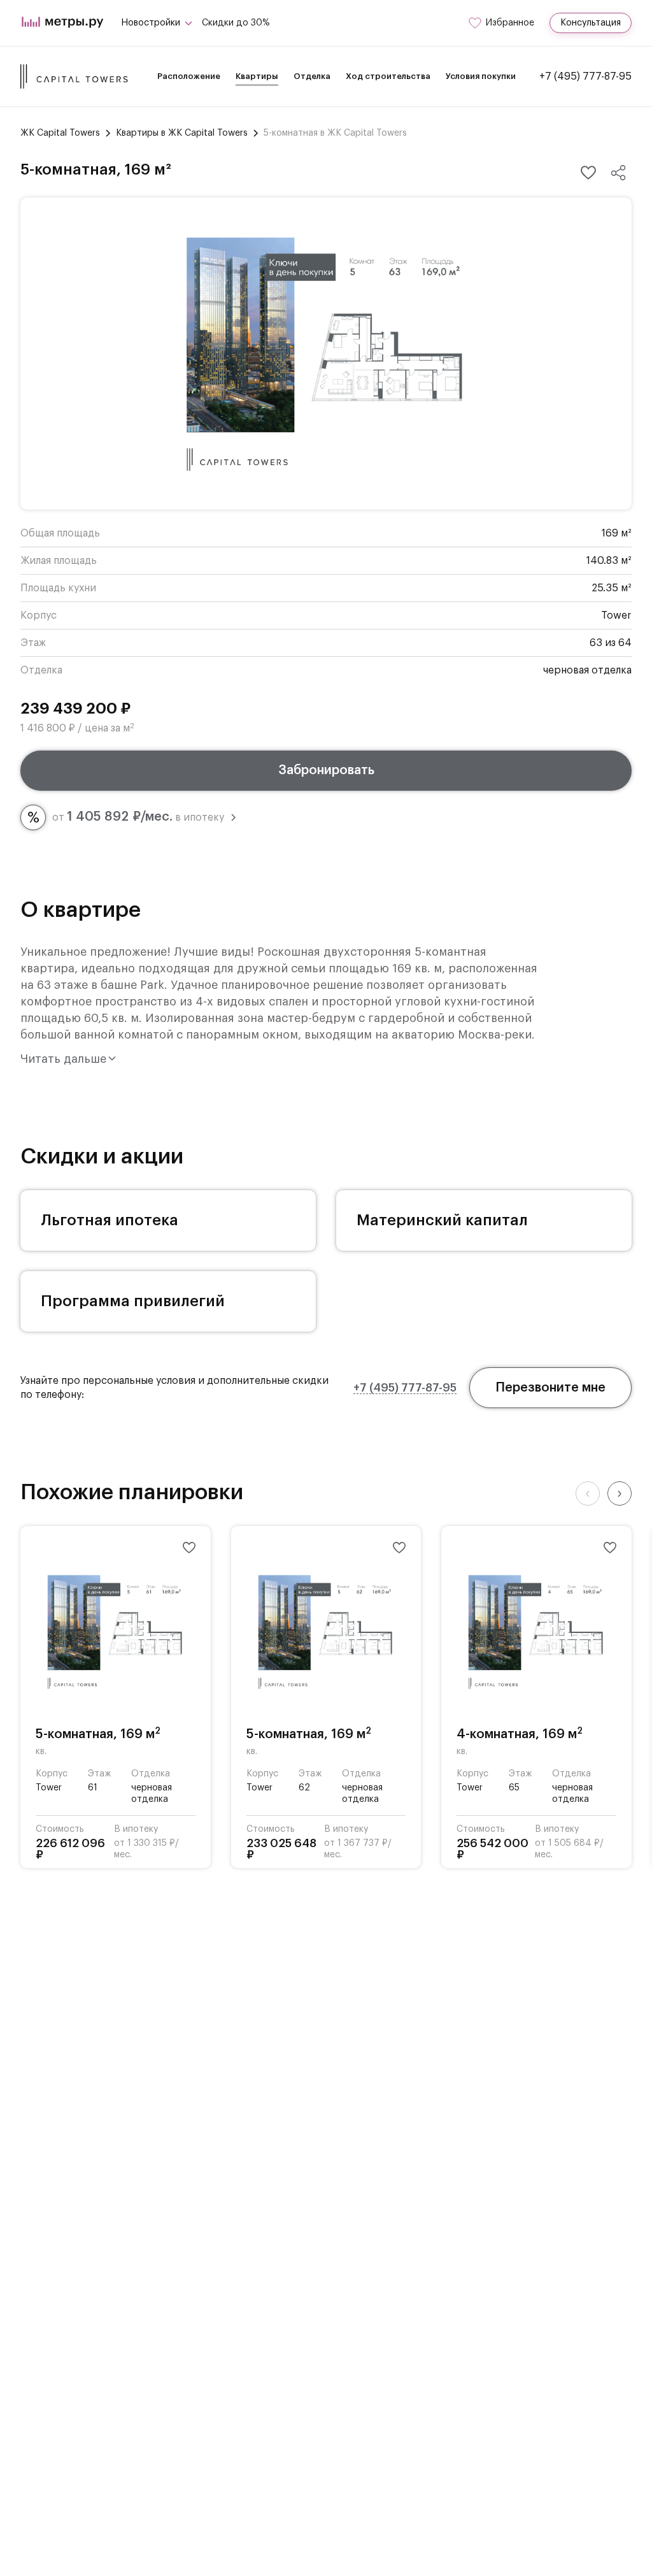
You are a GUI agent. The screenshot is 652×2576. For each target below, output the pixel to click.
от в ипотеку (138, 817)
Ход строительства (388, 76)
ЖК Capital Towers (60, 133)
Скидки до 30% (236, 23)
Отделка (312, 76)
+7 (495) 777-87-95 (585, 76)
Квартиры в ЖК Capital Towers (182, 133)
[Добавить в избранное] (588, 173)
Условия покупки (481, 76)
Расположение (189, 76)
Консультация (591, 23)
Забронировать (326, 770)
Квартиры (257, 76)
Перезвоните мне (550, 1388)
